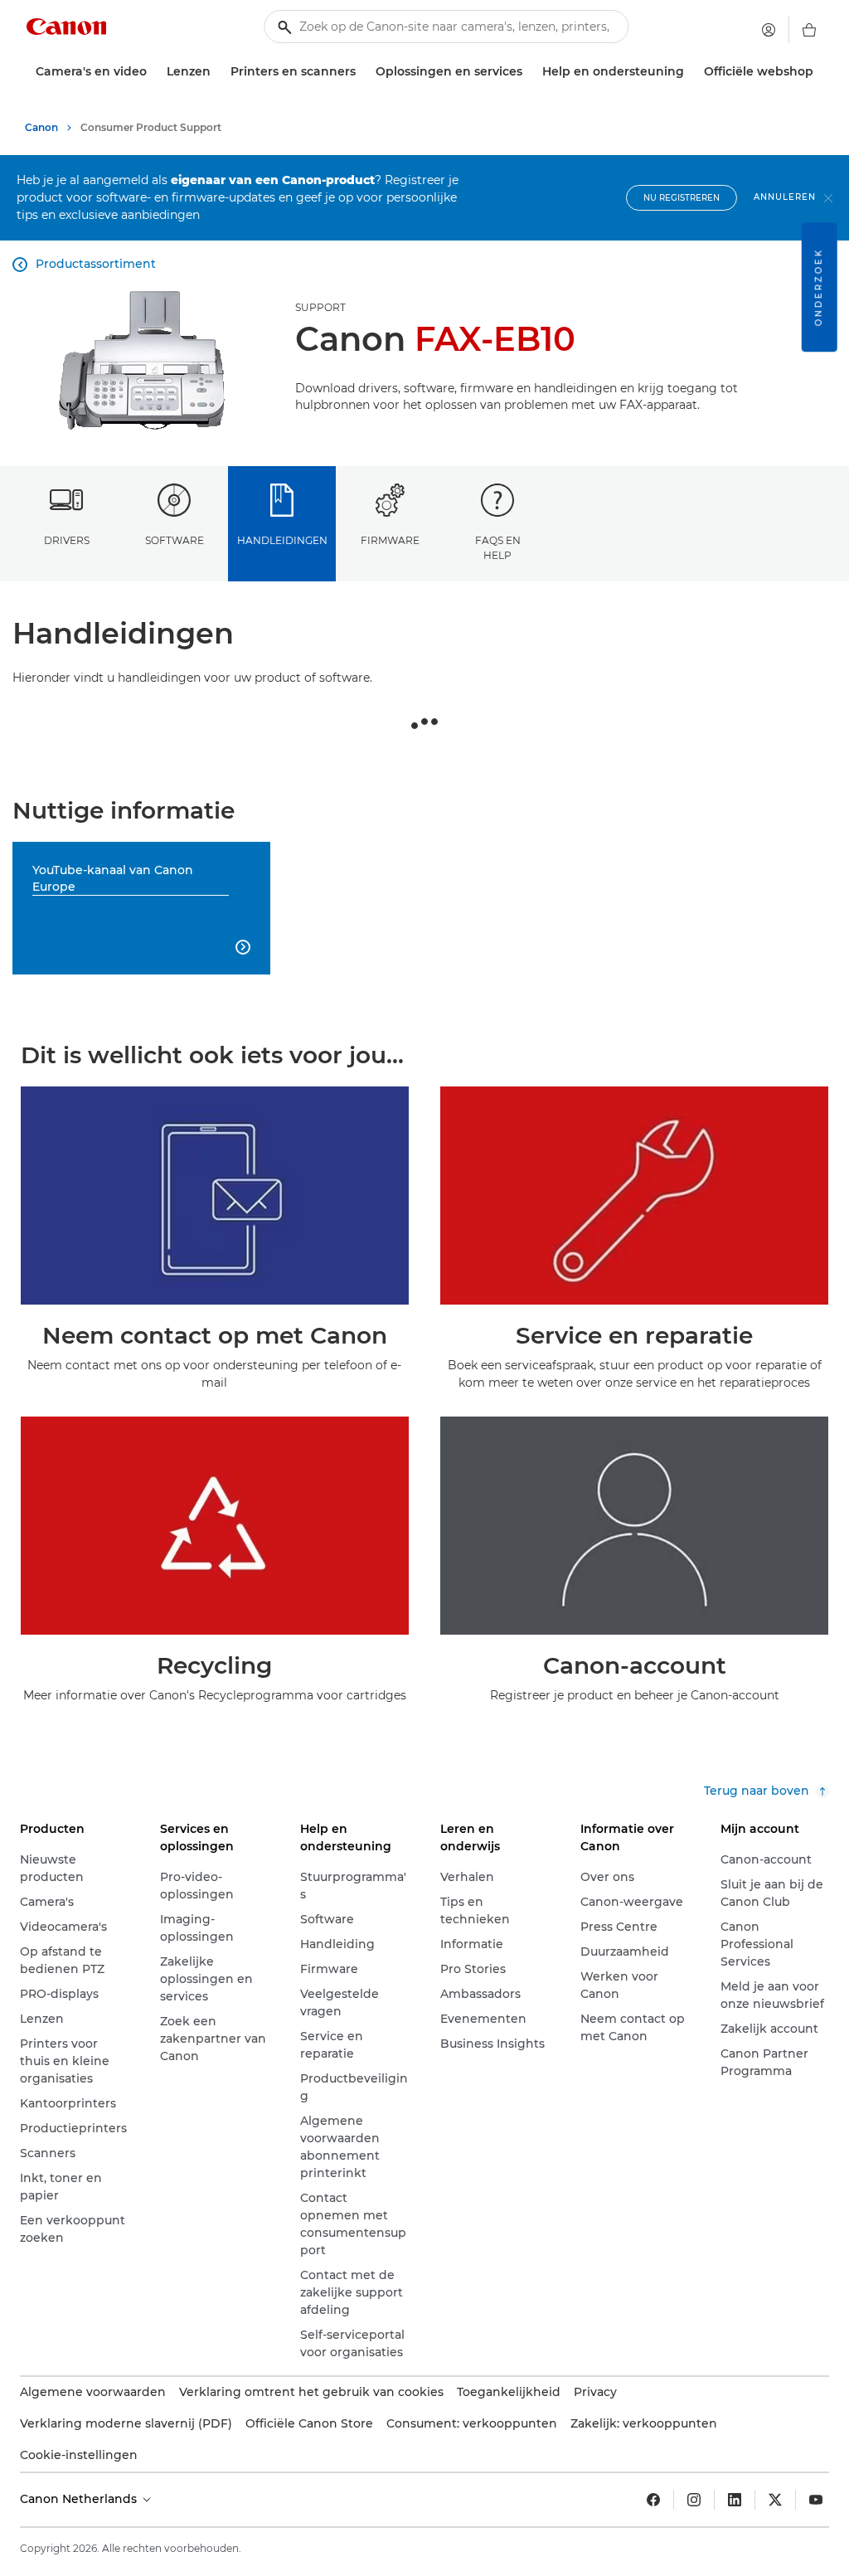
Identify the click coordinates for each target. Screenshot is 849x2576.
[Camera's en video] (153, 72)
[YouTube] (816, 2500)
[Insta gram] (694, 2500)
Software (175, 540)
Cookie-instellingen (79, 2455)
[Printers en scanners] (362, 72)
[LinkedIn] (735, 2500)
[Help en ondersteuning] (691, 72)
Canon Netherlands (80, 2499)
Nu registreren (682, 198)
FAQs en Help (498, 547)
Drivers (67, 540)
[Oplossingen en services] (529, 72)
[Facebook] (653, 2500)
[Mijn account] (769, 30)
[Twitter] (775, 2500)
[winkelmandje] (809, 30)
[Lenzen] (217, 72)
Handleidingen (282, 540)
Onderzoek (819, 287)
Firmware (390, 540)
